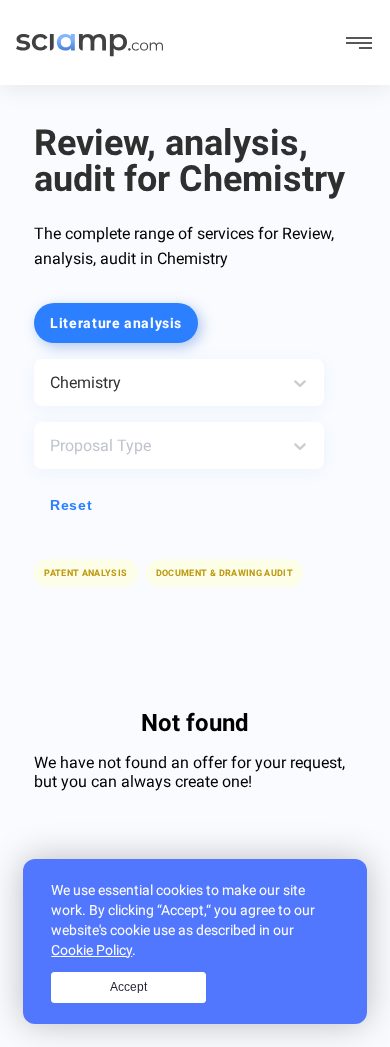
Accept (128, 987)
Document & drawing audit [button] (225, 573)
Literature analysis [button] (116, 323)
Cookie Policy (91, 950)
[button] (225, 573)
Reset (71, 505)
